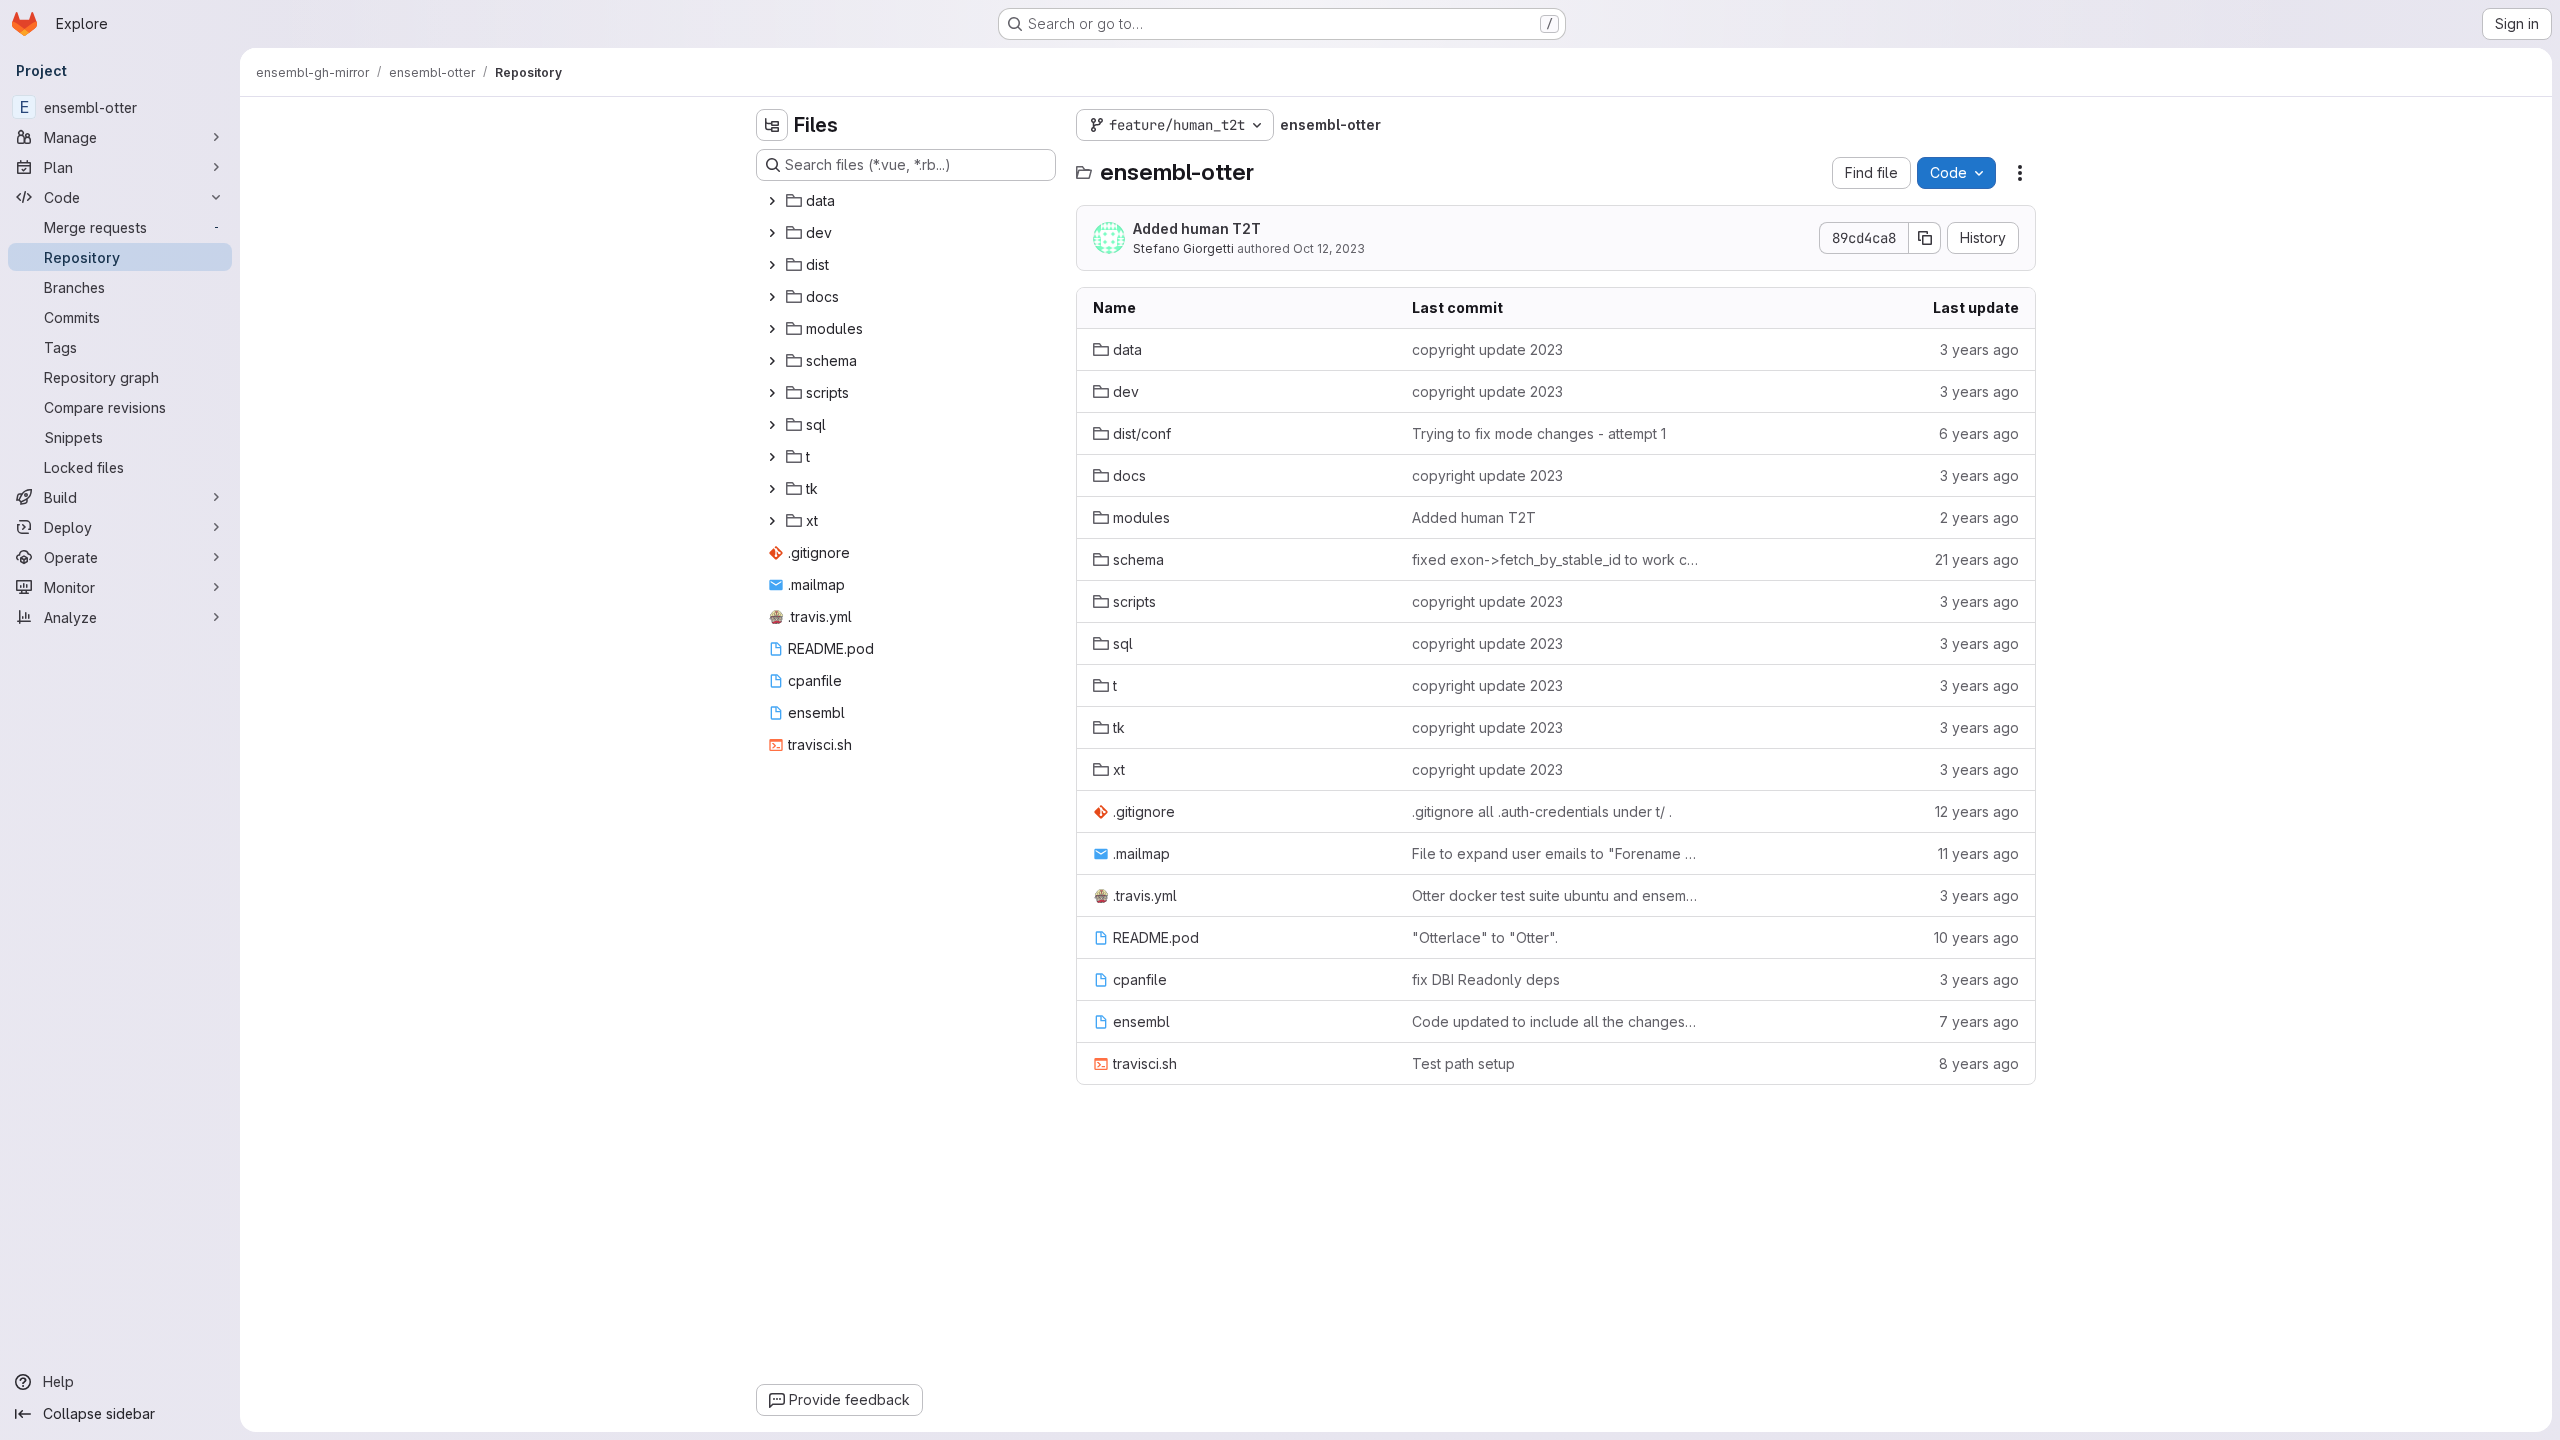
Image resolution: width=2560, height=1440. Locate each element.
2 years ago (1979, 517)
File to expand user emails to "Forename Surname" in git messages (1555, 853)
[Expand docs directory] (772, 297)
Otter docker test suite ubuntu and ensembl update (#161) (1555, 895)
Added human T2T (1197, 228)
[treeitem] (908, 201)
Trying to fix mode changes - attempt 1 (1539, 433)
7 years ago (1979, 1021)
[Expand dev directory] (772, 233)
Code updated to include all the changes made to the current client (1555, 1021)
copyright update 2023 (1487, 349)
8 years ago (1979, 1063)
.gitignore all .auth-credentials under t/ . (1542, 811)
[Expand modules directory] (772, 329)
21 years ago (1977, 559)
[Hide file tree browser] (772, 125)
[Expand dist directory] (772, 265)
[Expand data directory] (772, 201)
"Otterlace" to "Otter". (1485, 937)
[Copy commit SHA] (1925, 238)
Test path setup (1463, 1063)
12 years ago (1977, 811)
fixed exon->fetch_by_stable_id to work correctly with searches (1555, 559)
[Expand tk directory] (772, 489)
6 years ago (1979, 433)
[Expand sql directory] (772, 425)
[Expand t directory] (772, 457)
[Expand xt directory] (772, 521)
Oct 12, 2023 (1329, 248)
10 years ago (1976, 937)
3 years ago (1979, 349)
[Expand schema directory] (772, 361)
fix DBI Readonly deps (1486, 979)
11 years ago (1978, 853)
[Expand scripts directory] (772, 393)
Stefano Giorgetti (1183, 248)
